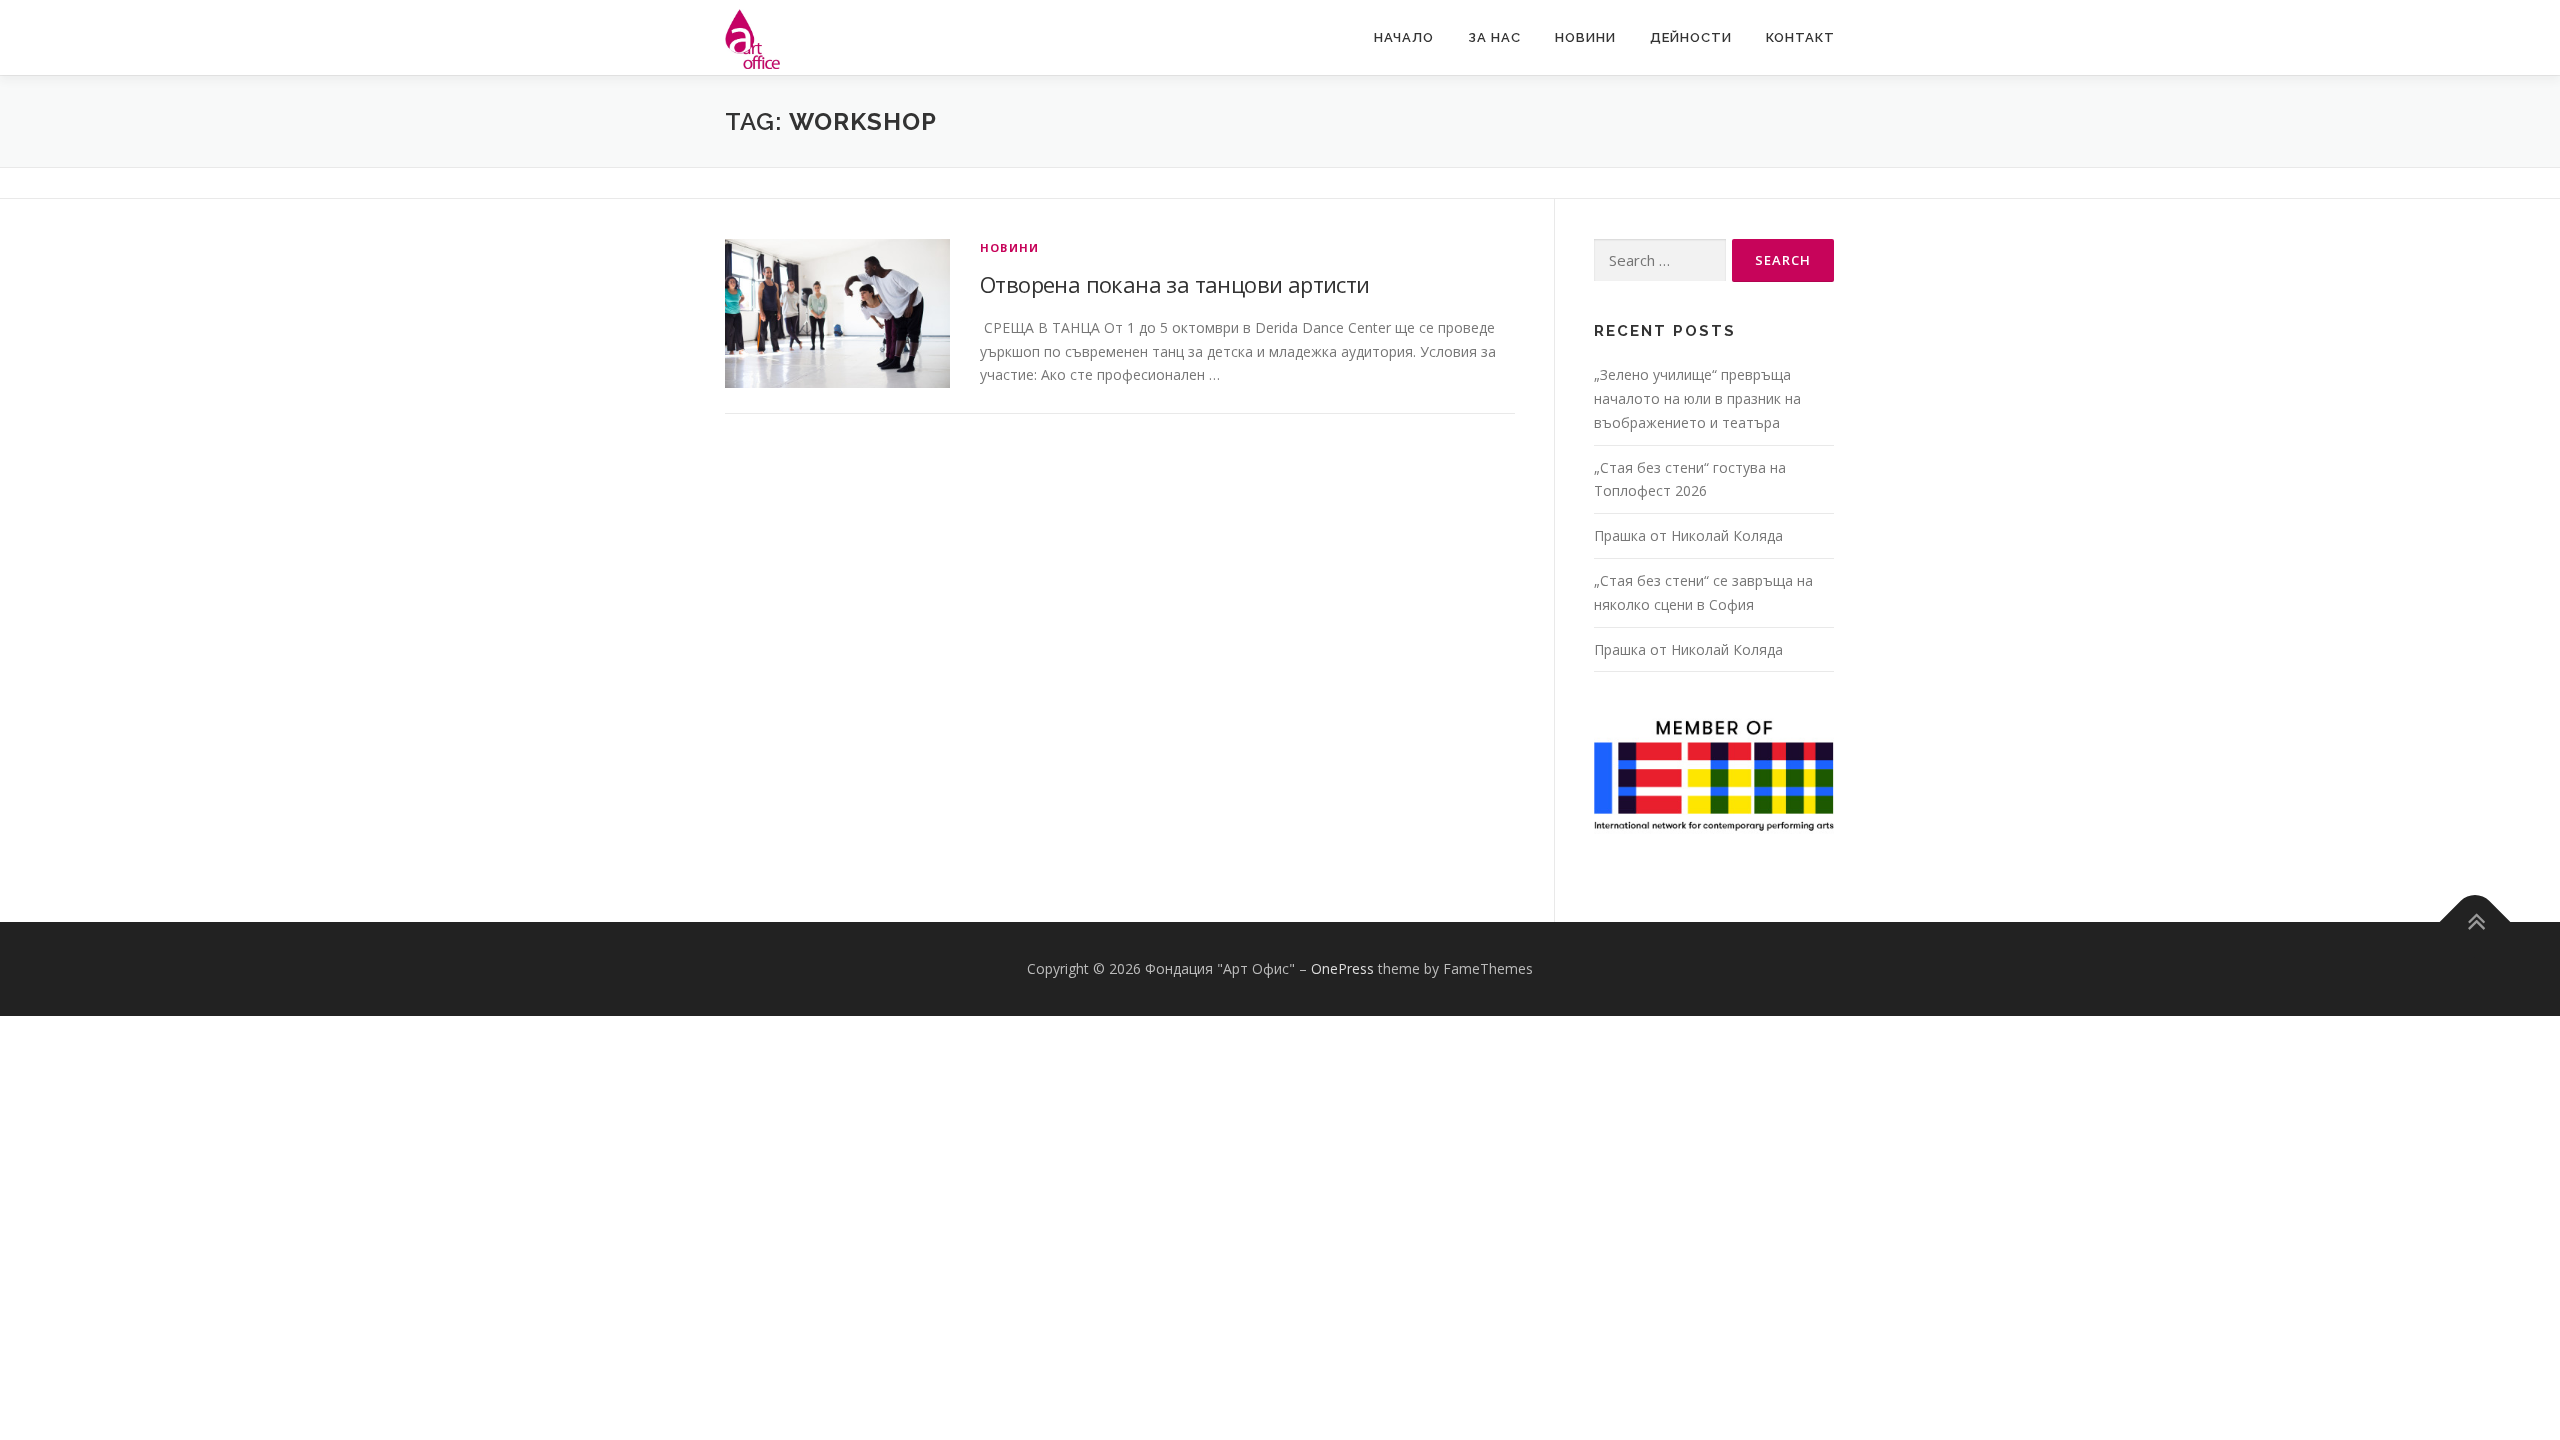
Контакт (1800, 37)
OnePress (1342, 968)
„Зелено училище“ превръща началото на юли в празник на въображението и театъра (1697, 398)
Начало (1404, 37)
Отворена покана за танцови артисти (1175, 284)
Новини (1585, 37)
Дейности (1691, 37)
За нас (1494, 37)
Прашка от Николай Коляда (1688, 535)
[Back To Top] (2475, 922)
